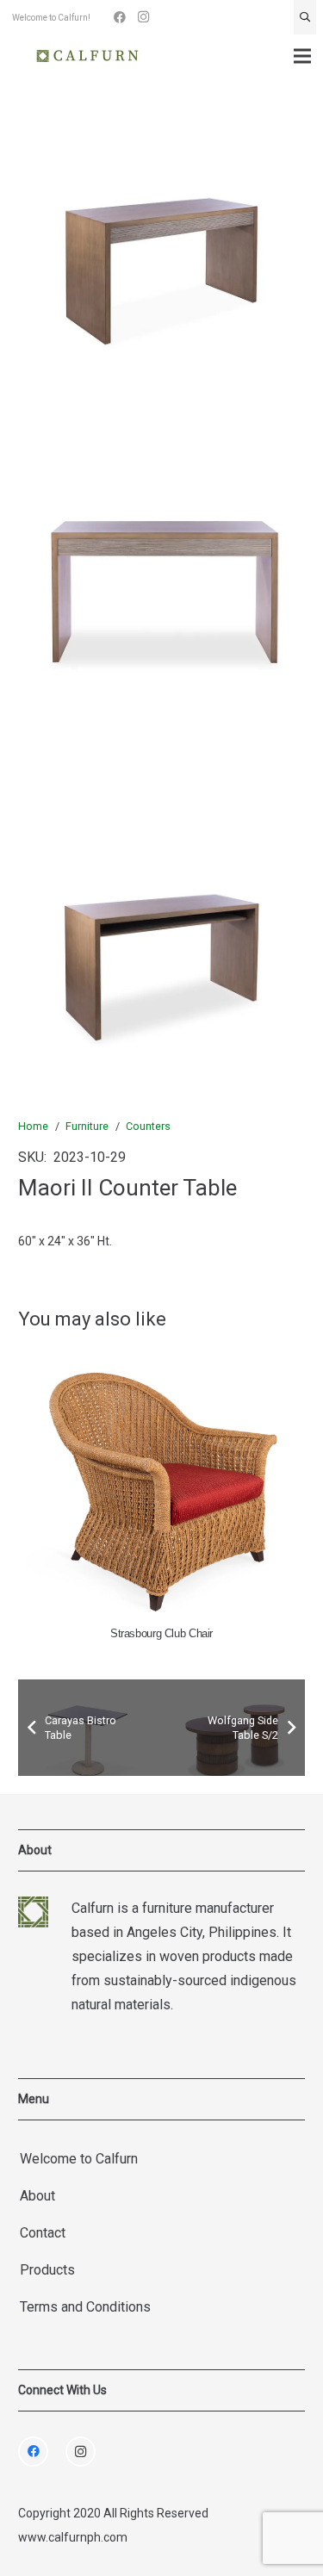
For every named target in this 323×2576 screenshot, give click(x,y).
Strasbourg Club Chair (161, 1634)
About (37, 2196)
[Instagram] (144, 17)
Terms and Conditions (85, 2307)
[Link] (87, 56)
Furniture (87, 1126)
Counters (148, 1126)
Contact (43, 2233)
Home (33, 1126)
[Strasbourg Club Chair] (161, 1484)
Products (47, 2270)
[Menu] (302, 56)
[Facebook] (120, 17)
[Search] (305, 17)
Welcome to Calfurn (79, 2159)
